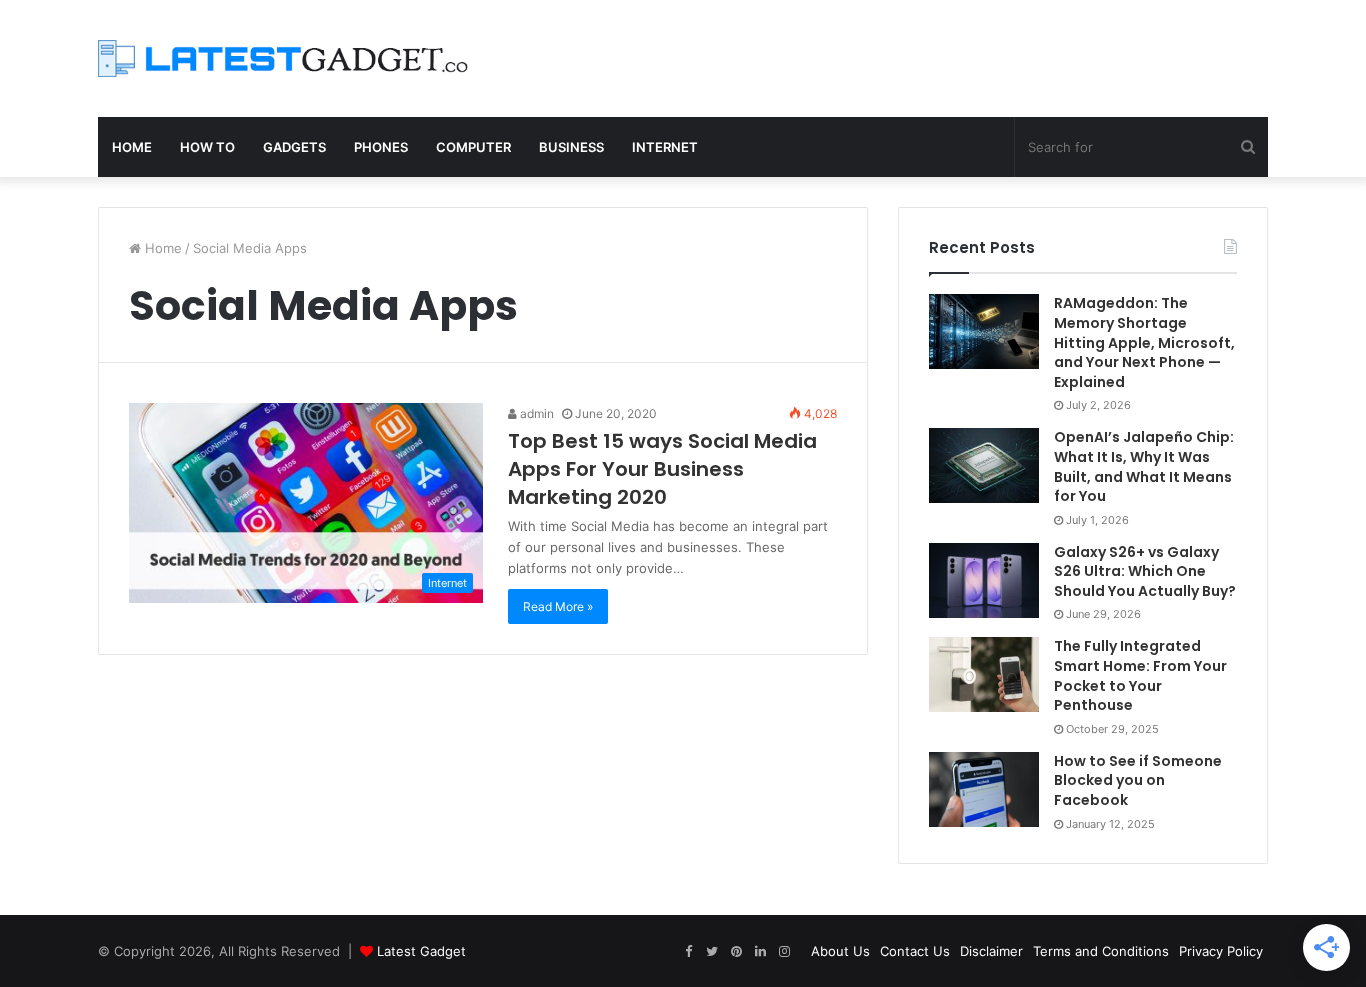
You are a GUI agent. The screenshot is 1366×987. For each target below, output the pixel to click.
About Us (840, 951)
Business (571, 147)
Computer (473, 147)
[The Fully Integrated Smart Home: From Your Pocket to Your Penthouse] (984, 674)
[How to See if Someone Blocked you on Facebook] (984, 789)
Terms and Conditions (1101, 951)
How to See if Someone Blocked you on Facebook (1138, 780)
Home (132, 147)
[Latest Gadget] (283, 58)
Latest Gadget (421, 951)
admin (535, 413)
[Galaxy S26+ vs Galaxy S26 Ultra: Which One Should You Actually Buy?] (984, 580)
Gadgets (294, 147)
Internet (665, 147)
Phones (381, 147)
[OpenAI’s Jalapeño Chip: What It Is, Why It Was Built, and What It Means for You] (984, 465)
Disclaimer (991, 951)
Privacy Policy (1221, 951)
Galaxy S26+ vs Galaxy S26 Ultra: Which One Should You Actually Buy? (1145, 571)
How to (207, 147)
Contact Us (915, 951)
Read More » (558, 606)
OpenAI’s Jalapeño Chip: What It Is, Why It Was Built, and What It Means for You (1144, 466)
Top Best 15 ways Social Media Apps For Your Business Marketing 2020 (662, 469)
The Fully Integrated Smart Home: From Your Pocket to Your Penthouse (1140, 675)
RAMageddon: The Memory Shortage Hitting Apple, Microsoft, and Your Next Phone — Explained (1144, 342)
